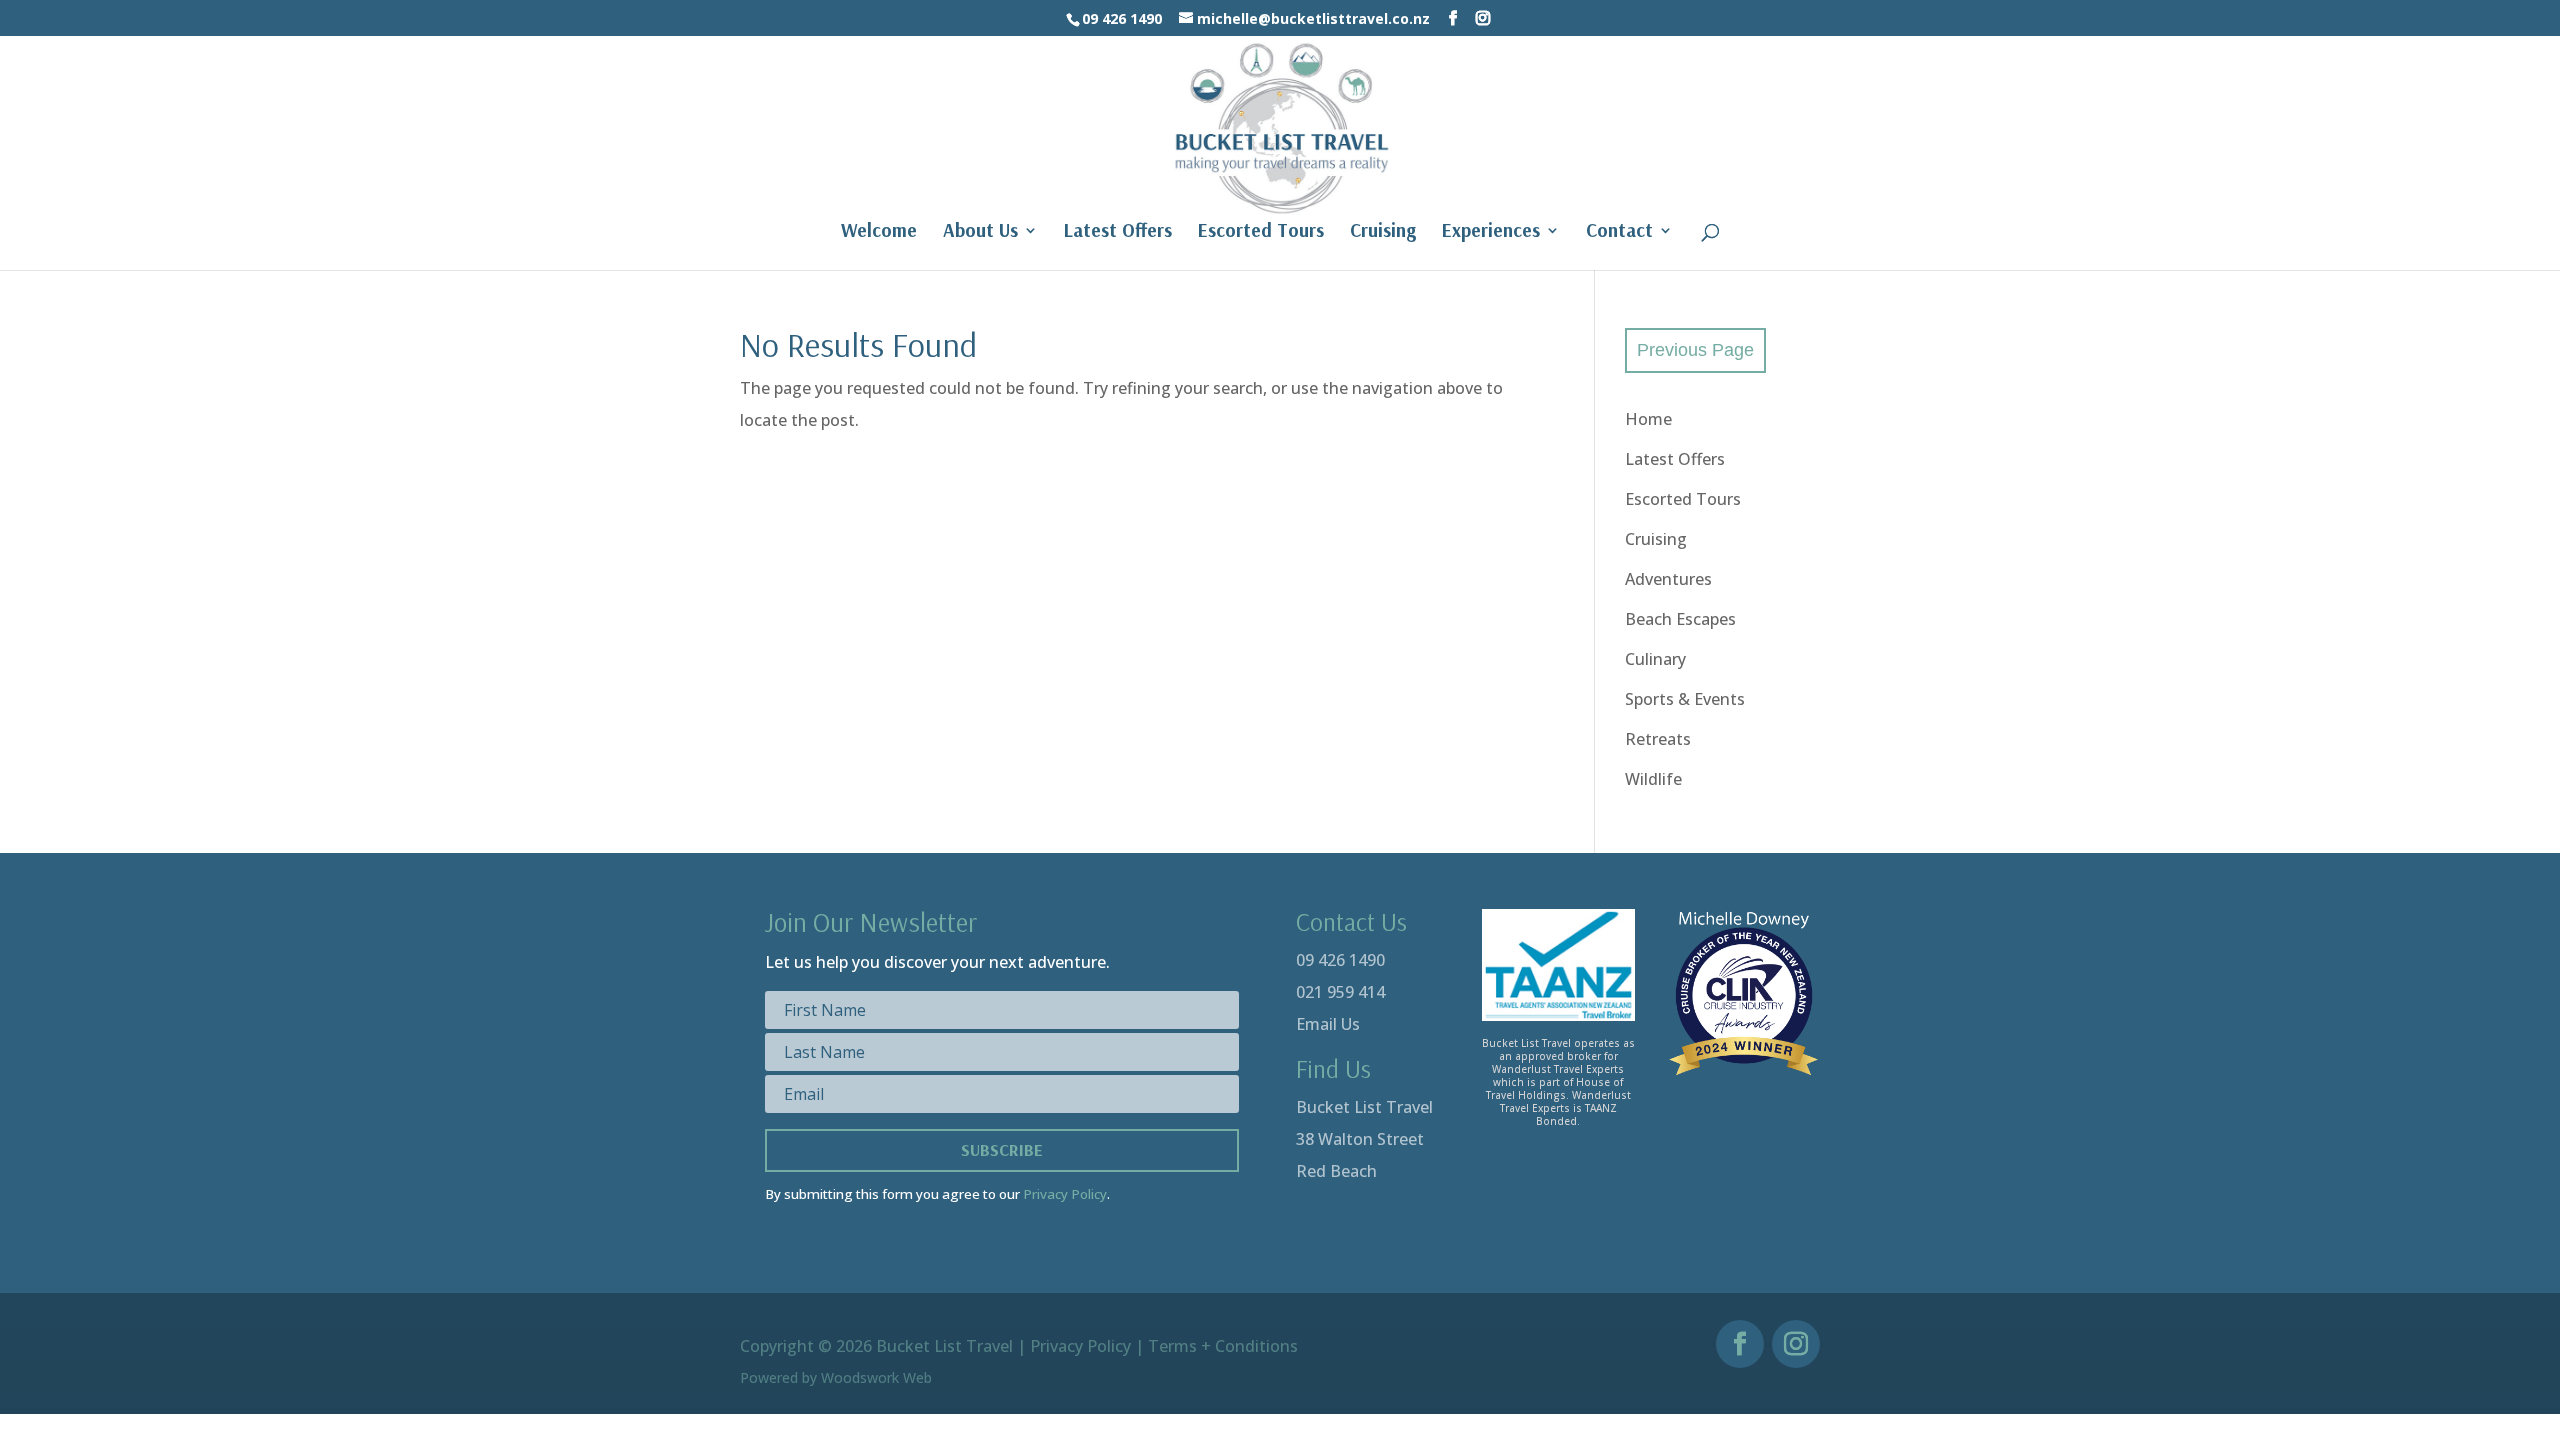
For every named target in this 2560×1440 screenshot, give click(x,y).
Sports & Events (1685, 699)
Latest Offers (1118, 232)
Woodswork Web (876, 1377)
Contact (1619, 232)
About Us (980, 232)
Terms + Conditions (1223, 1346)
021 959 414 (1340, 992)
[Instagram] (1483, 18)
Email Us (1328, 1024)
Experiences (1491, 232)
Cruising (1383, 232)
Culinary (1655, 659)
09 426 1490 (1340, 960)
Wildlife (1653, 779)
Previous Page (1695, 350)
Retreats (1658, 739)
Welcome (879, 232)
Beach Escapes (1680, 619)
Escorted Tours (1261, 232)
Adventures (1668, 579)
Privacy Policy (1065, 1194)
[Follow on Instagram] (1796, 1344)
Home (1648, 419)
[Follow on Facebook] (1740, 1344)
